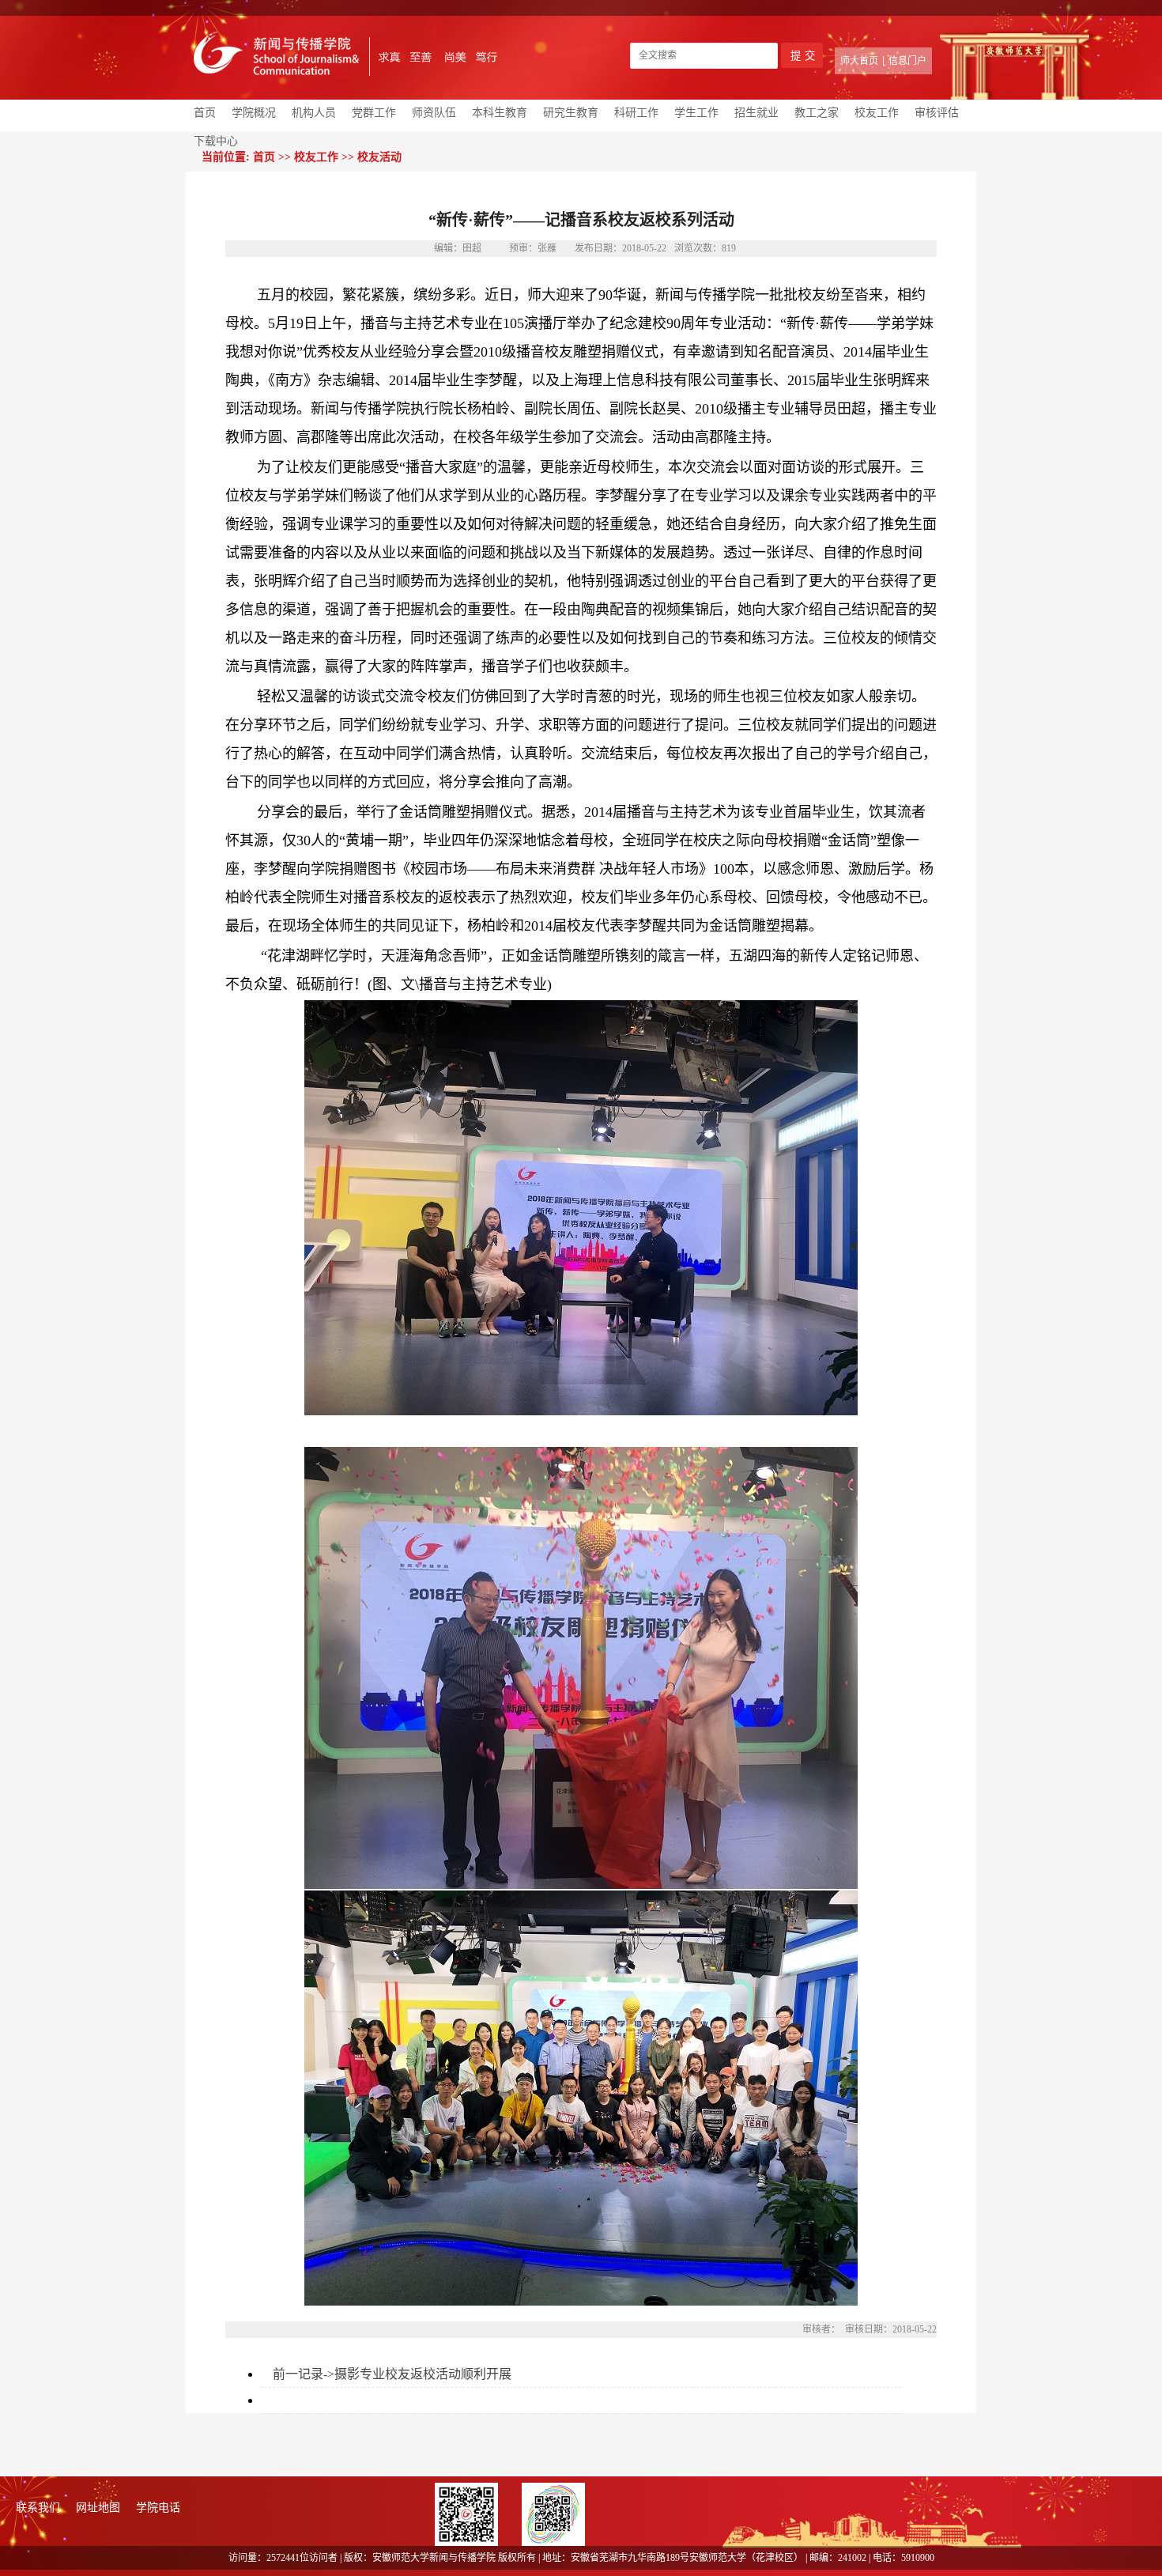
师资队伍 (434, 113)
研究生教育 (571, 113)
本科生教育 (500, 113)
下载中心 (216, 141)
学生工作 (696, 113)
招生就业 (756, 113)
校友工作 (877, 113)
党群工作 (374, 113)
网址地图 (98, 2508)
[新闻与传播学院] (346, 54)
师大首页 (859, 61)
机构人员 (314, 113)
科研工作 (636, 113)
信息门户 (907, 61)
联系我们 (38, 2508)
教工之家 (817, 113)
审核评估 (937, 113)
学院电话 (158, 2508)
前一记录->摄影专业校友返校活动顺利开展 (392, 2374)
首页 (205, 113)
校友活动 (379, 157)
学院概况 (254, 113)
